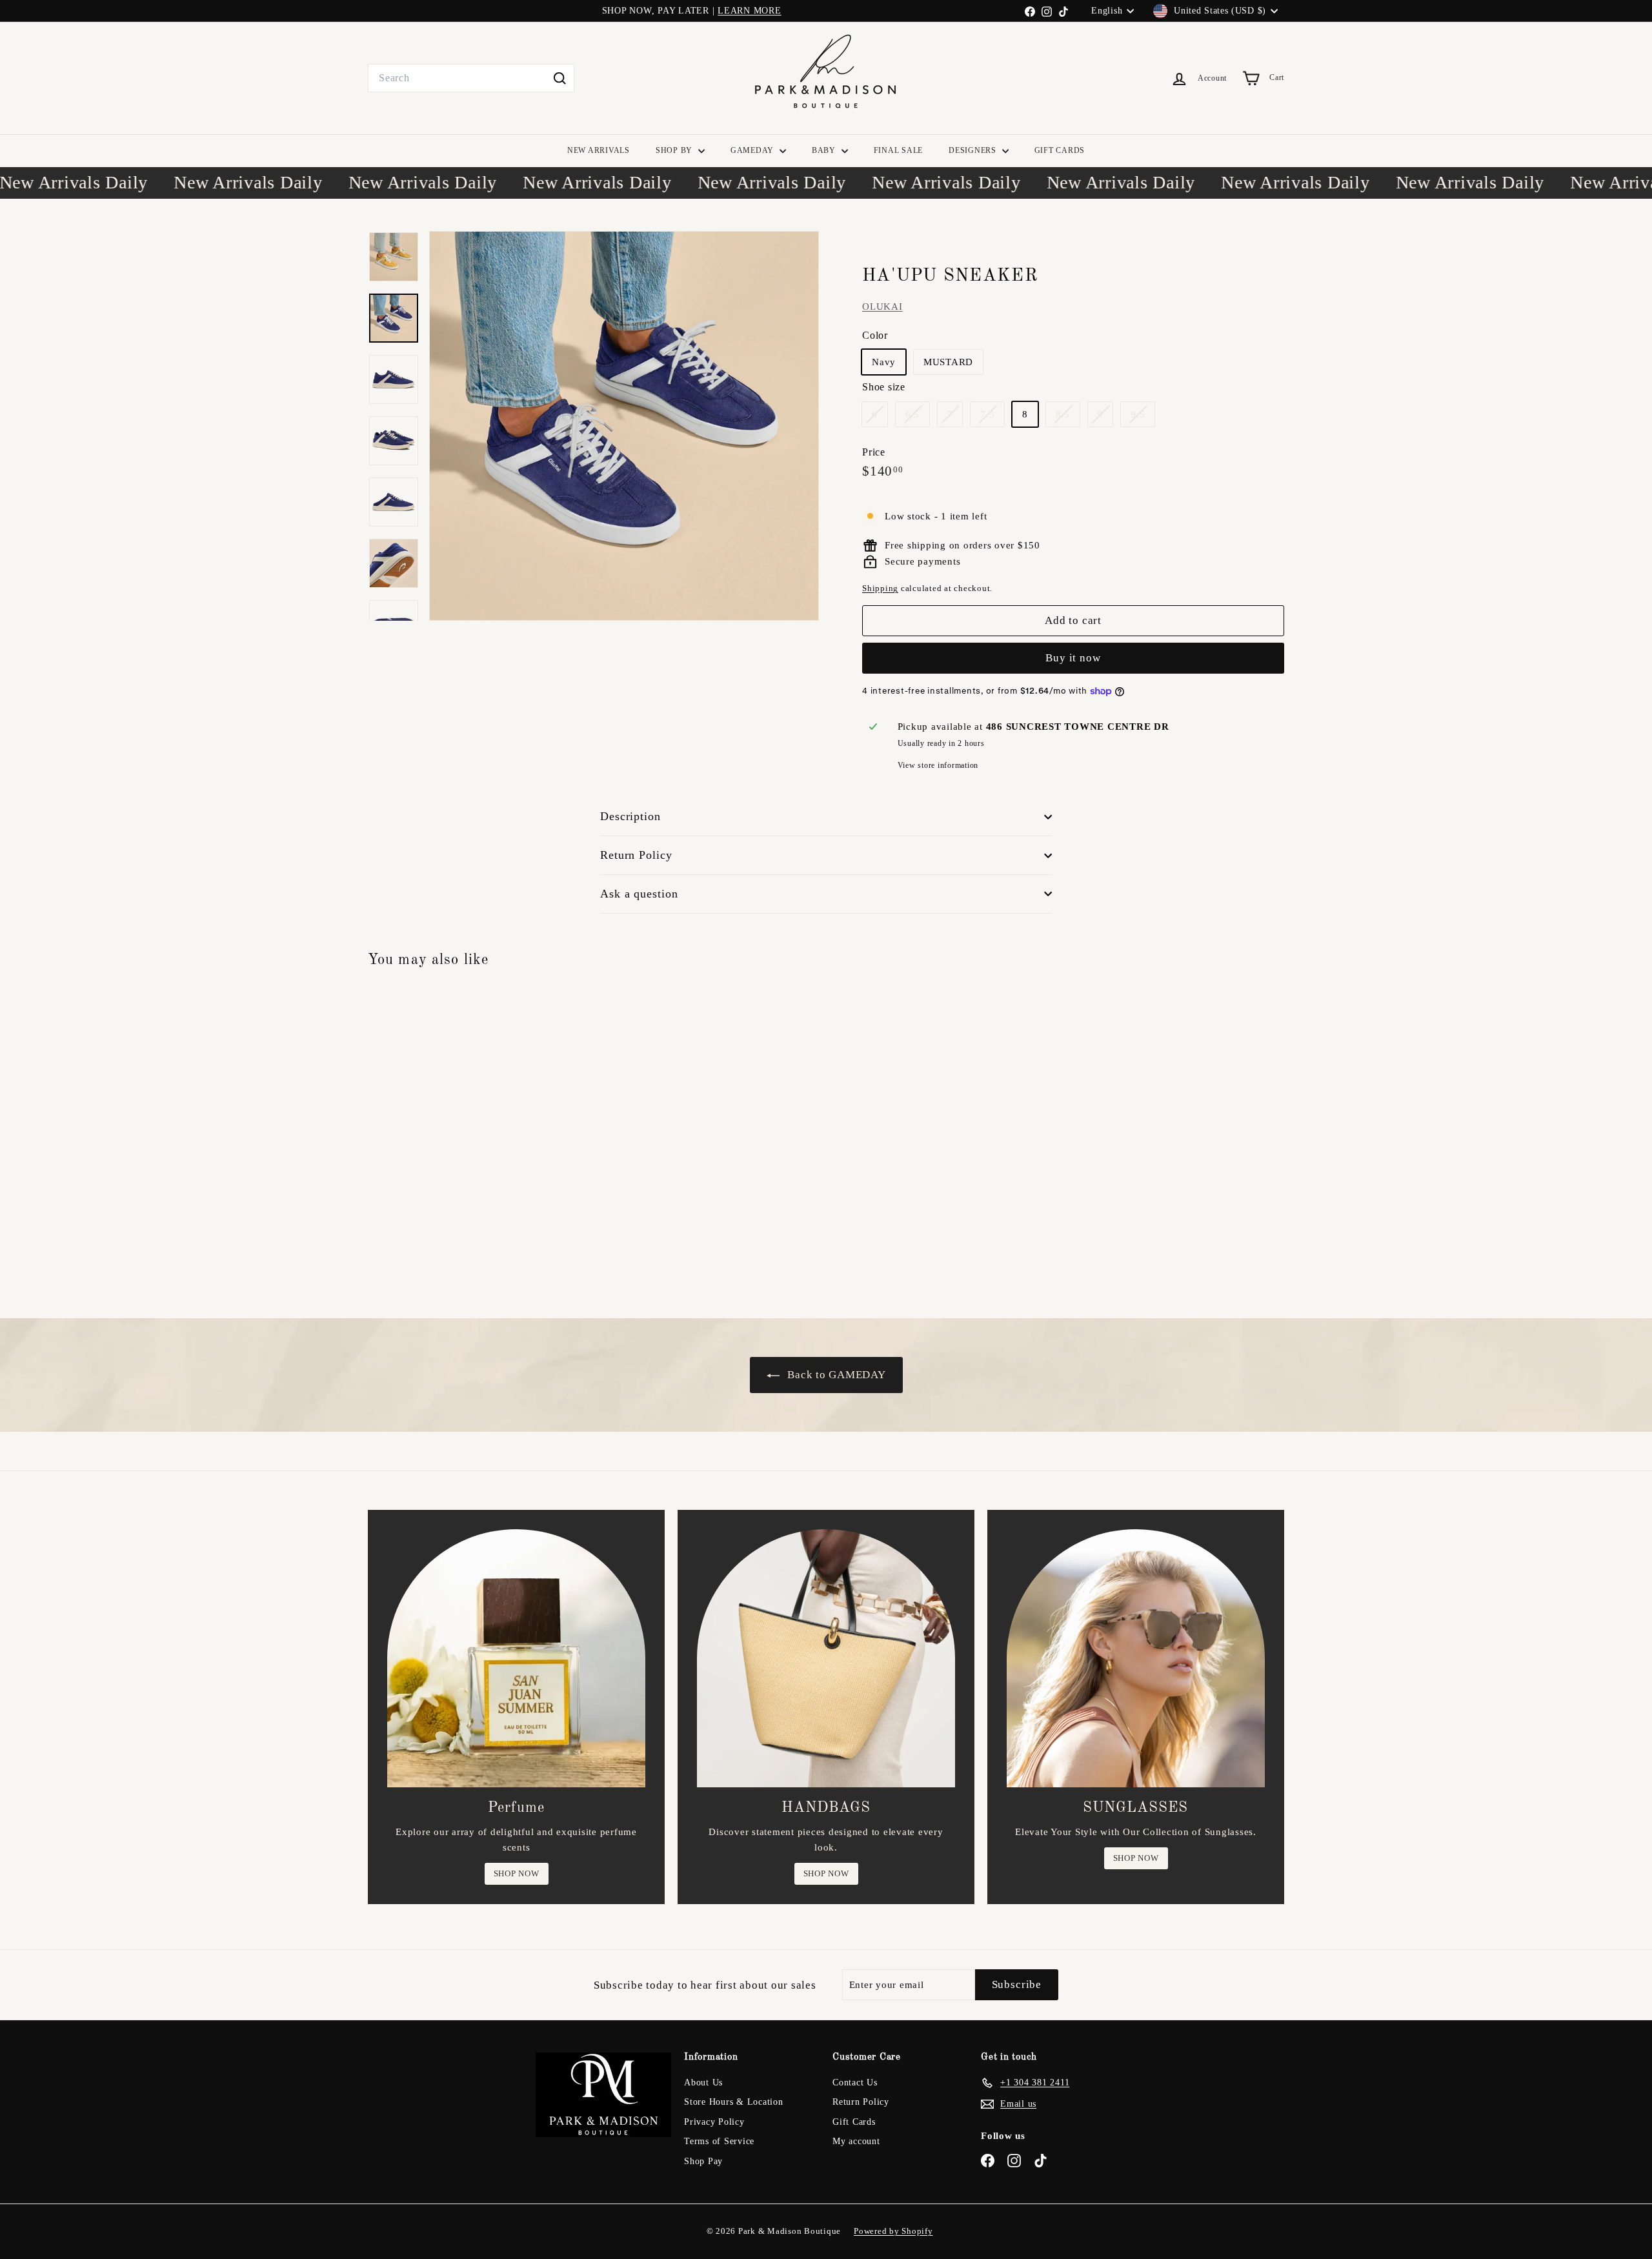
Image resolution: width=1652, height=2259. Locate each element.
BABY (825, 150)
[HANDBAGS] (826, 1658)
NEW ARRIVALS (599, 150)
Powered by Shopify (893, 2231)
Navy (884, 363)
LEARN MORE (750, 11)
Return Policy (636, 855)
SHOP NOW (517, 1873)
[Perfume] (516, 1658)
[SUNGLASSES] (1136, 1658)
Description (630, 816)
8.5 (1068, 417)
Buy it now (1073, 658)
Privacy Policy (714, 2122)
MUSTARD (948, 363)
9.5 (1143, 417)
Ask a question (639, 894)
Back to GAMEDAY (835, 1375)
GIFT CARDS (1060, 150)
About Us (703, 2083)
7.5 (992, 417)
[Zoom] (624, 426)
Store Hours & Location (734, 2102)
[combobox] (471, 78)
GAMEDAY (753, 150)
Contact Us (855, 2083)
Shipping (880, 589)
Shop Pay (703, 2161)
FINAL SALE (899, 150)
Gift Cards (854, 2122)
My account (856, 2141)
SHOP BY (675, 150)
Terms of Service (719, 2141)
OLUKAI (882, 306)
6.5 (917, 417)
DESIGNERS (974, 150)
